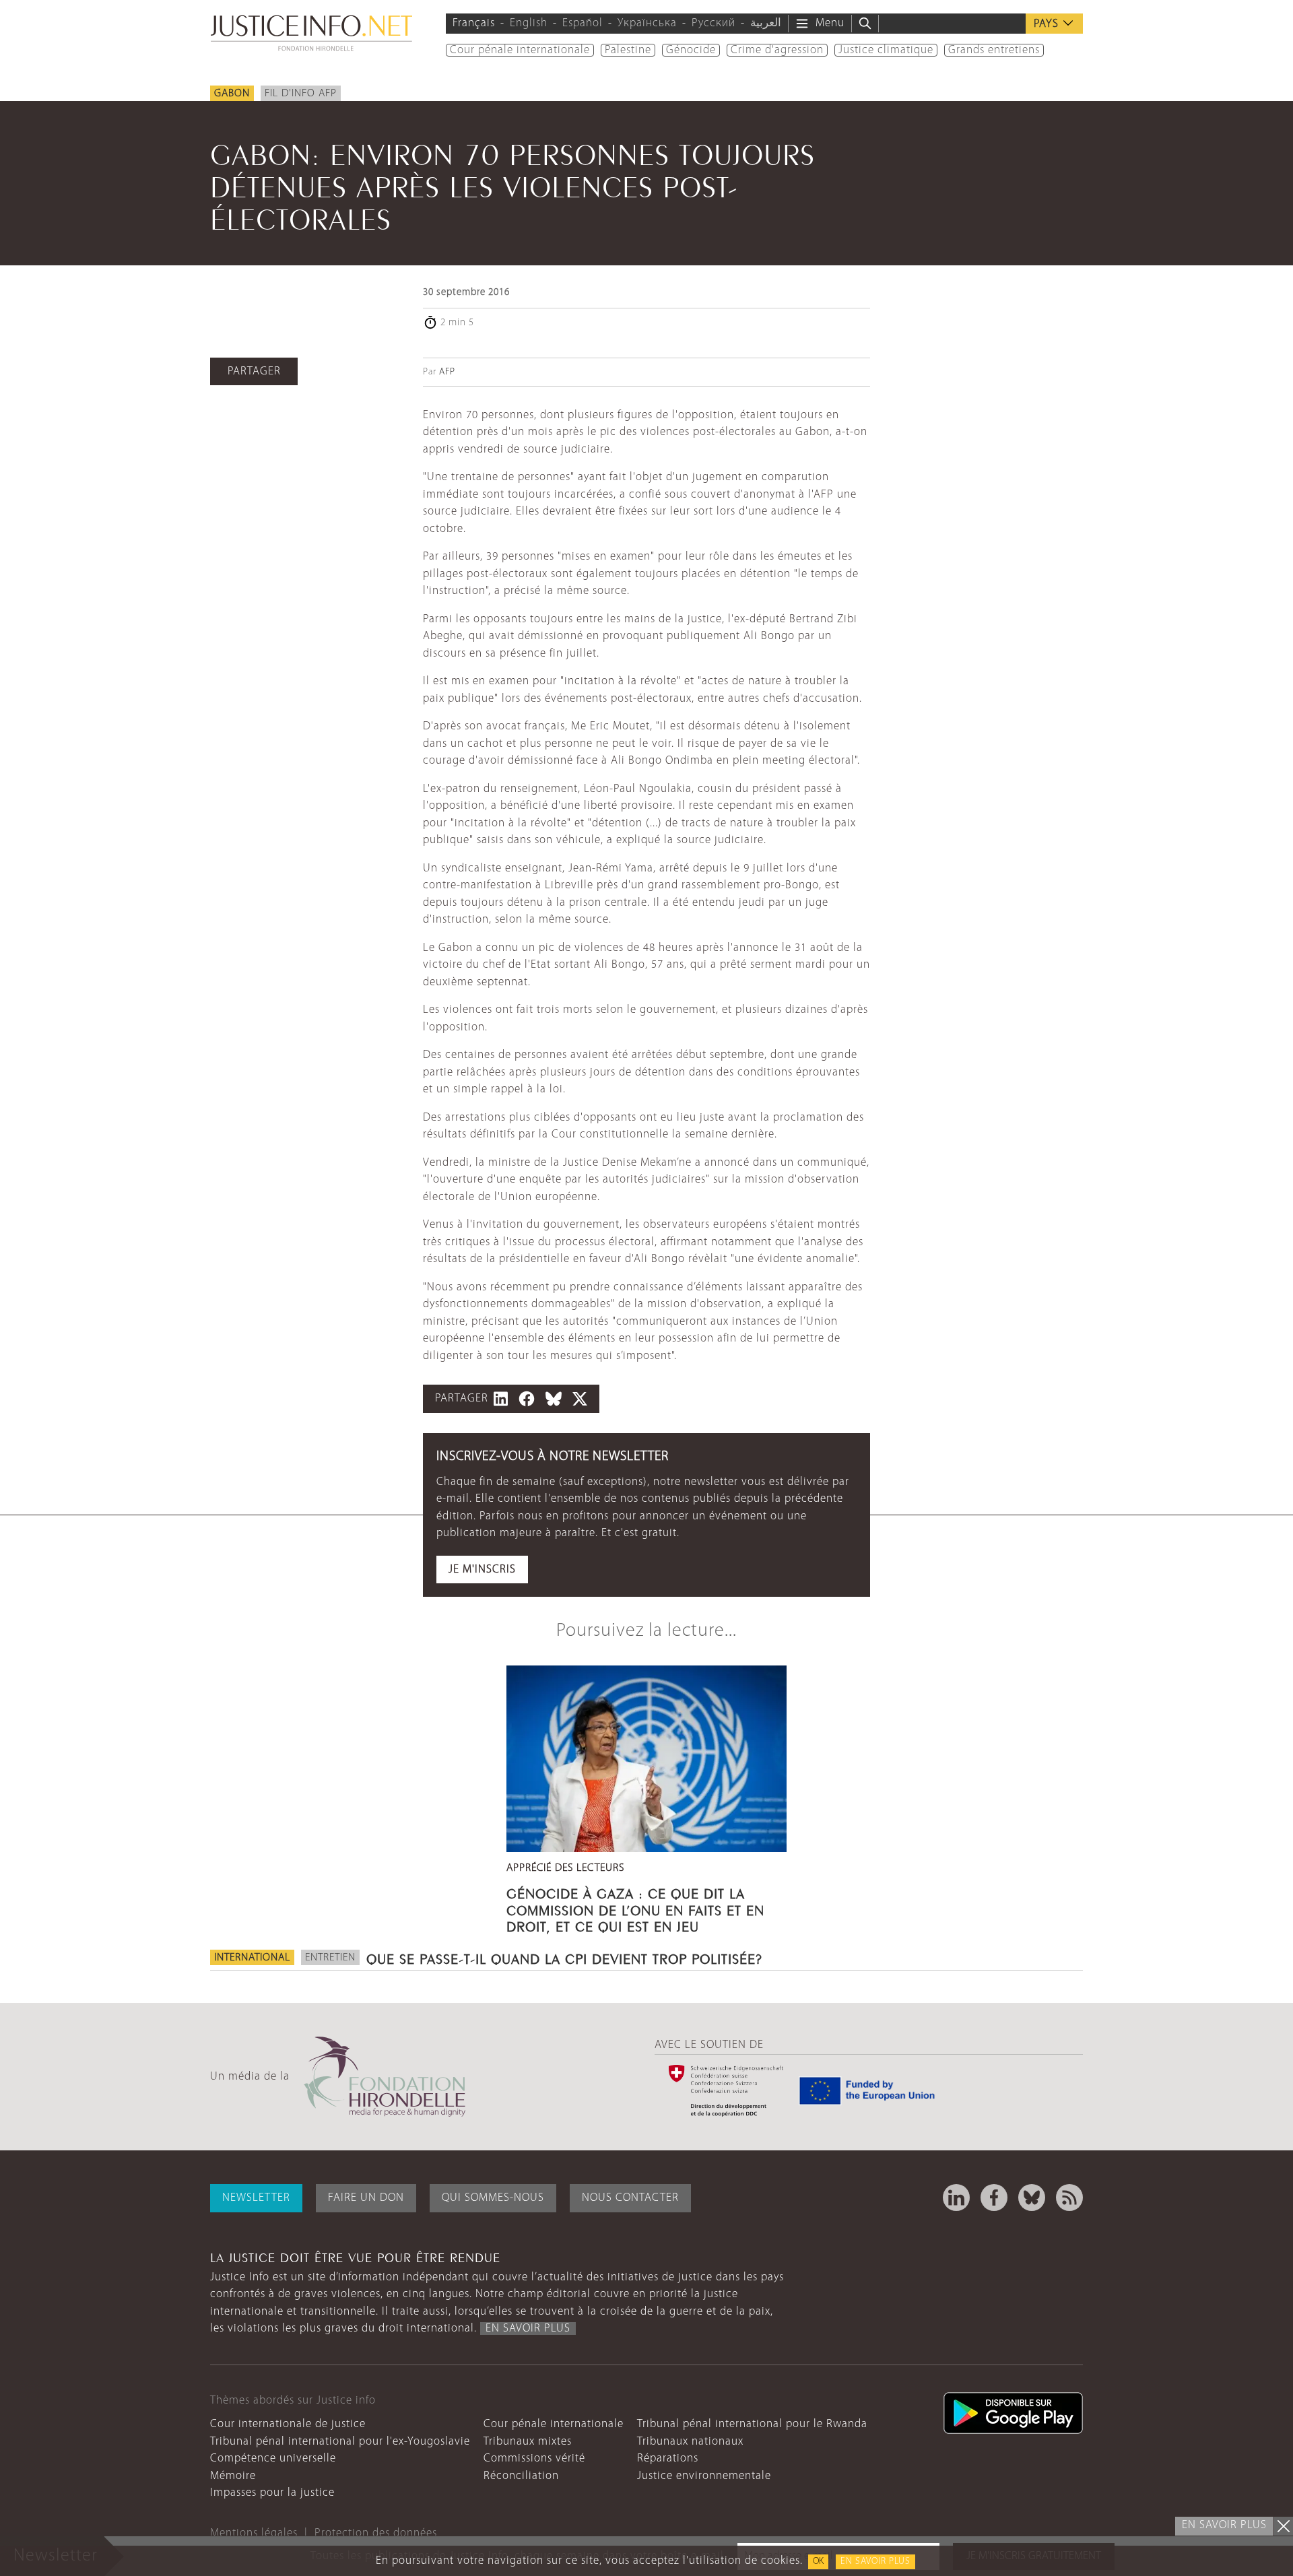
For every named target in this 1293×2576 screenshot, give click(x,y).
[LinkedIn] (956, 2198)
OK (818, 2562)
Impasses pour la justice (272, 2493)
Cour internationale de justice (288, 2424)
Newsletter (256, 2198)
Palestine (628, 50)
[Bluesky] (1032, 2198)
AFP (447, 372)
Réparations (668, 2458)
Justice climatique (886, 50)
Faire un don (366, 2198)
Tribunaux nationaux (690, 2442)
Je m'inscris (482, 1570)
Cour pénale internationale (520, 50)
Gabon (232, 94)
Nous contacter (630, 2198)
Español (583, 23)
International (252, 1958)
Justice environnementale (704, 2476)
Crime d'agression (777, 50)
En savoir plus (875, 2562)
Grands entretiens (994, 50)
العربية (766, 23)
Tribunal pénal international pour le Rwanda (752, 2424)
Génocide (691, 50)
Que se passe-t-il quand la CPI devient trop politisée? (564, 1957)
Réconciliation (521, 2476)
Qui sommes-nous (493, 2198)
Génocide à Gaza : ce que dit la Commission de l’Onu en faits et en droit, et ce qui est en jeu (635, 1908)
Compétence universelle (273, 2458)
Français (474, 23)
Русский (714, 23)
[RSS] (1069, 2198)
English (529, 23)
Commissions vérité (534, 2458)
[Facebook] (994, 2198)
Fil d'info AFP (301, 94)
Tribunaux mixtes (528, 2442)
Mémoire (233, 2476)
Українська (647, 23)
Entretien (330, 1958)
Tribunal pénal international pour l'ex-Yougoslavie (340, 2442)
